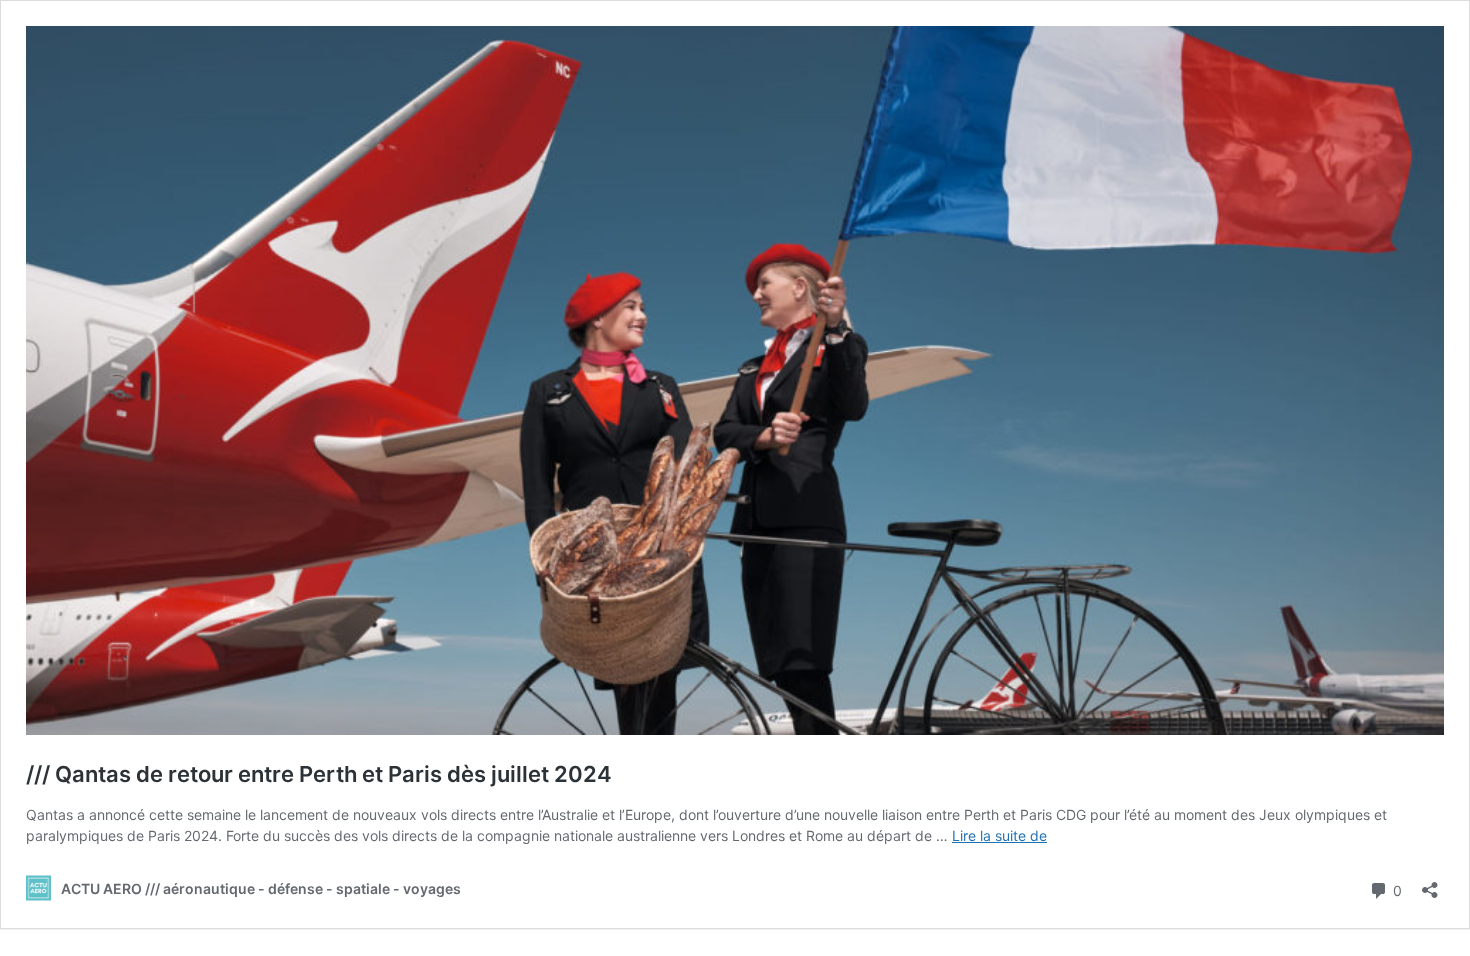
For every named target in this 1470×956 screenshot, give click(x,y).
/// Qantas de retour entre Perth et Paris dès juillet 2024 (319, 774)
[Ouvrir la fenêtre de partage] (1430, 883)
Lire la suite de (999, 835)
